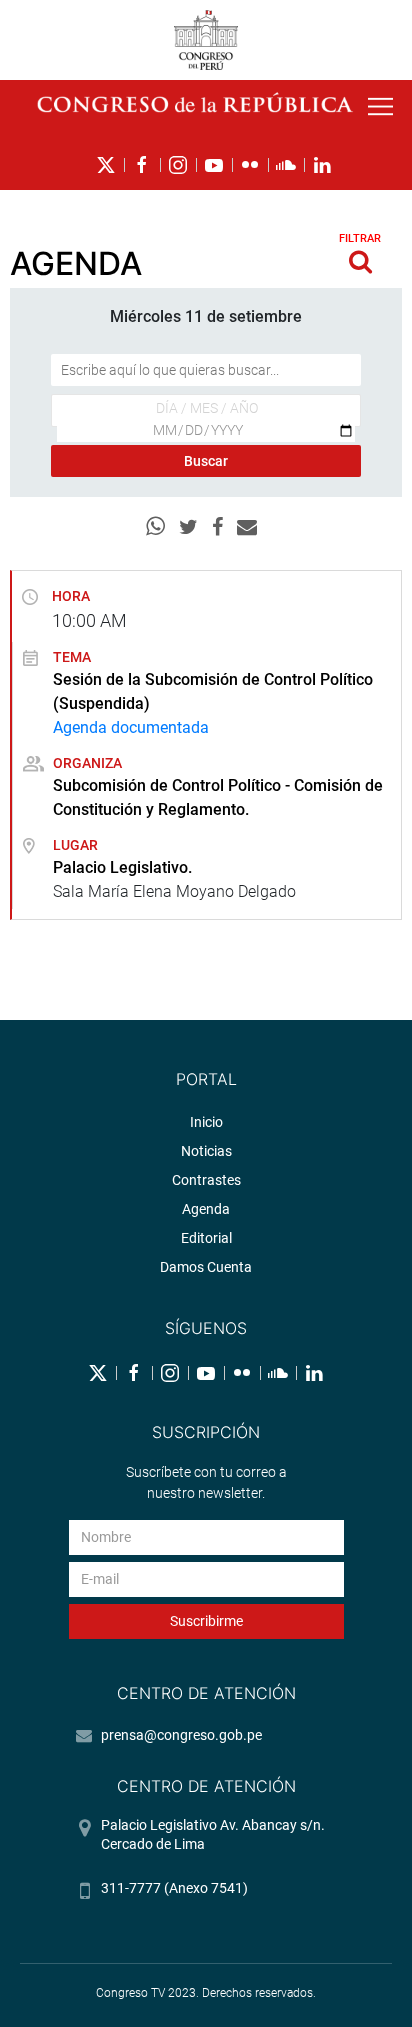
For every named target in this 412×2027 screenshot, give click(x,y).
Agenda (206, 1209)
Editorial (206, 1238)
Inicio (206, 1122)
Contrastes (206, 1180)
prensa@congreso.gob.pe (181, 1735)
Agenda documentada (131, 727)
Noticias (206, 1151)
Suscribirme (206, 1621)
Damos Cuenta (206, 1267)
